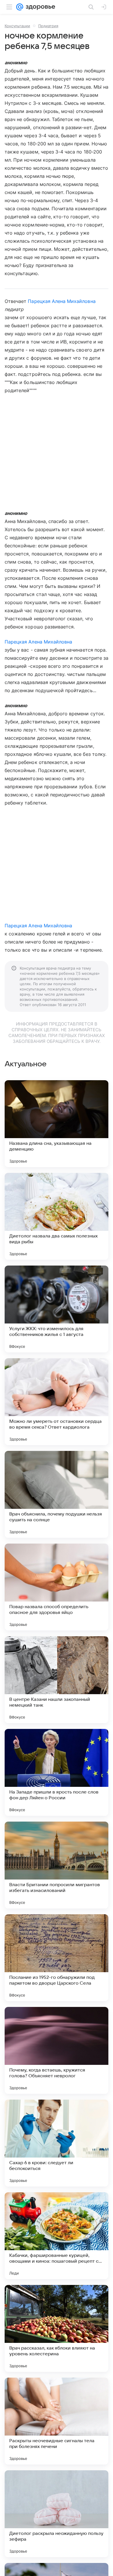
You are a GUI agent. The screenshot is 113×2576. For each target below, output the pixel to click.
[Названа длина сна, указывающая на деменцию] (57, 1124)
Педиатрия (48, 26)
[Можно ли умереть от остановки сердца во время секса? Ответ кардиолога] (57, 1402)
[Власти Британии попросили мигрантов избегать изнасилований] (57, 1865)
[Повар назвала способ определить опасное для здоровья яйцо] (57, 1587)
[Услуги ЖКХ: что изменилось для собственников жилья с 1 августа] (57, 1309)
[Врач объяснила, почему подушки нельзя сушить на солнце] (57, 1494)
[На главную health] (39, 7)
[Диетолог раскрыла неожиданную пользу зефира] (57, 2514)
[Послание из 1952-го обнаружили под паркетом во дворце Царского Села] (57, 1958)
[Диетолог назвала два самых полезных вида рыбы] (57, 1216)
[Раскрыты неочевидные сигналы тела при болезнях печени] (57, 2421)
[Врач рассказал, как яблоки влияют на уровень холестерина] (57, 2328)
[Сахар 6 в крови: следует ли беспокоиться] (57, 2143)
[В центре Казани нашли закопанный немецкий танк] (57, 1680)
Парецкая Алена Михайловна (62, 301)
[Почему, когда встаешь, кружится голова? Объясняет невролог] (57, 2050)
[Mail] (20, 7)
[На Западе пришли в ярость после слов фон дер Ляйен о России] (57, 1772)
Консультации (17, 26)
